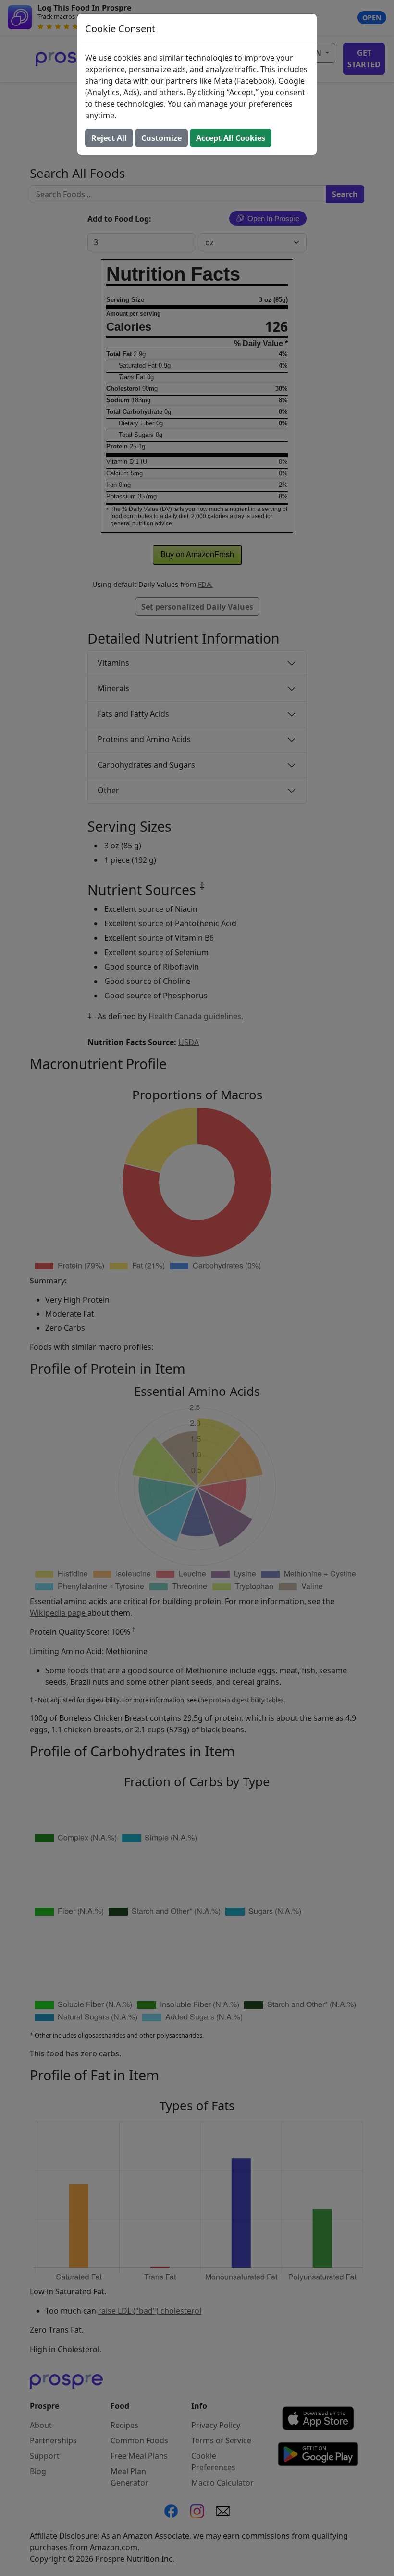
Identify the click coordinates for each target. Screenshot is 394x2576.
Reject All (109, 138)
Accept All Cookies (231, 138)
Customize (161, 138)
